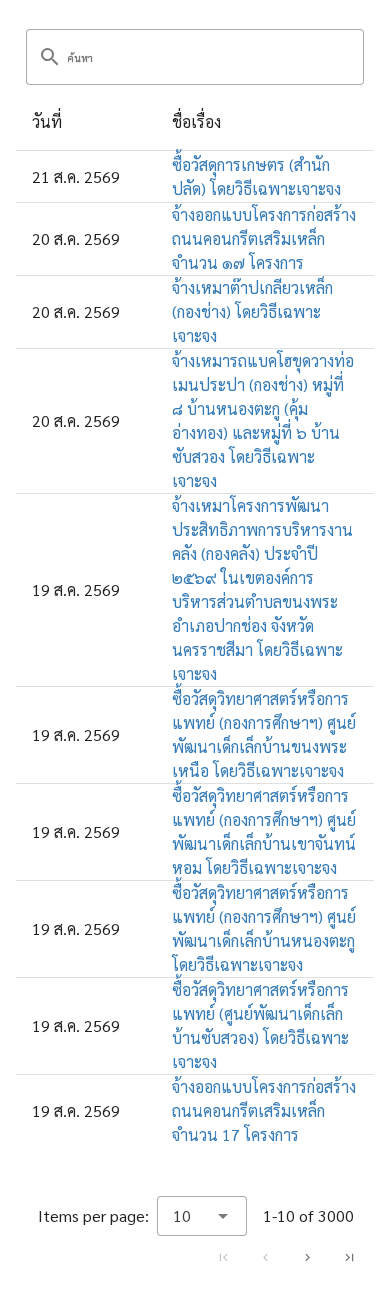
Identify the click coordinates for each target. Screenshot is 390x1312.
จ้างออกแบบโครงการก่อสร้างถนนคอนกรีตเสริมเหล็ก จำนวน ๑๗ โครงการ (264, 238)
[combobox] (202, 1216)
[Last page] (349, 1257)
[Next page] (307, 1257)
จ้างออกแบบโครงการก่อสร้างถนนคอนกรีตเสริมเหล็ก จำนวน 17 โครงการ (264, 1110)
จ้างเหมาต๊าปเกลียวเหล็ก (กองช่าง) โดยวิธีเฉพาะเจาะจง (252, 311)
